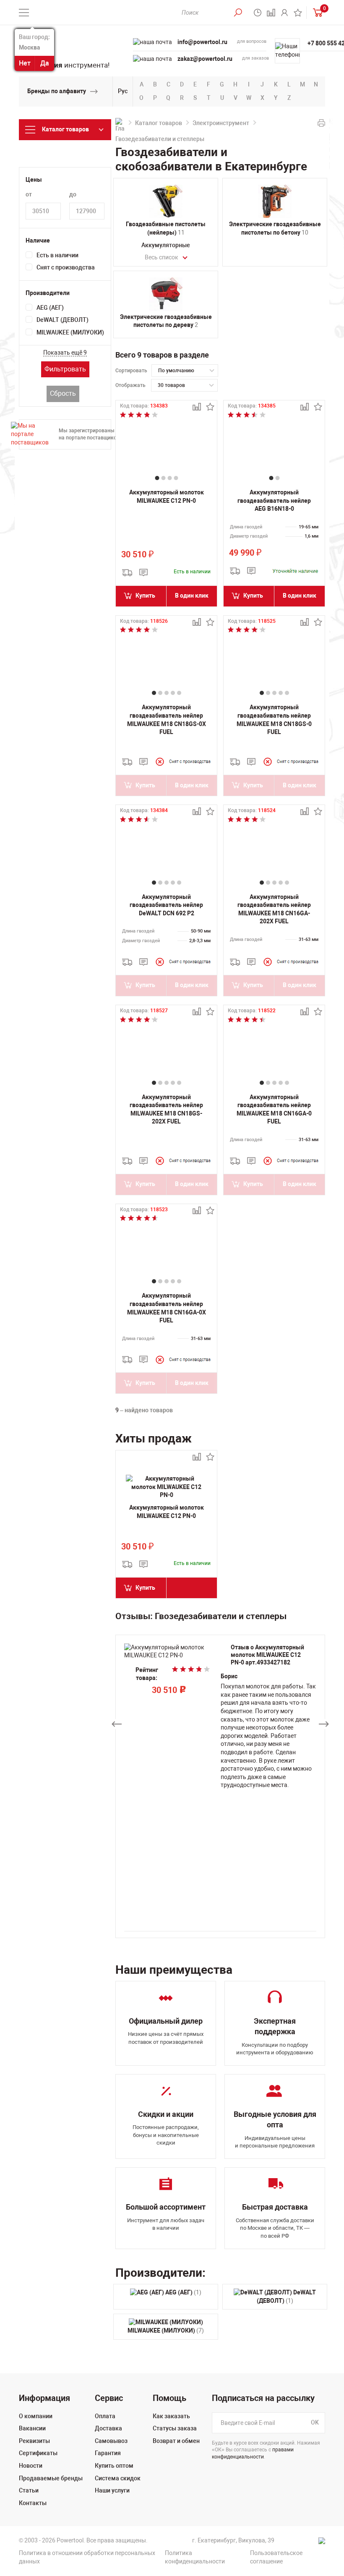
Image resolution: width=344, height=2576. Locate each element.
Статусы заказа (175, 2428)
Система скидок (118, 2478)
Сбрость (63, 393)
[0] (316, 12)
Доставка (108, 2428)
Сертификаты (38, 2453)
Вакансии (32, 2428)
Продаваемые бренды (51, 2478)
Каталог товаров (159, 123)
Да (45, 63)
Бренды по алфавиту (57, 91)
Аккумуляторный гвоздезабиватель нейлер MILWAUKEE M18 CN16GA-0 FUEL (274, 1109)
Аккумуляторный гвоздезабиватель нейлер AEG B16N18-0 (274, 500)
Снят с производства (66, 267)
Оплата (105, 2416)
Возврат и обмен (176, 2441)
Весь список (162, 257)
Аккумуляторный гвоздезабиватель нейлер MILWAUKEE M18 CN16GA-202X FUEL (274, 909)
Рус (123, 91)
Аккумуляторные (166, 245)
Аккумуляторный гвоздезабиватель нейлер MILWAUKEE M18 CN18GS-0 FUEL (274, 720)
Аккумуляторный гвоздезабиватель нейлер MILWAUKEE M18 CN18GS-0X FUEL (167, 720)
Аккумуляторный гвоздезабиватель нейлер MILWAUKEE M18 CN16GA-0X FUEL (167, 1308)
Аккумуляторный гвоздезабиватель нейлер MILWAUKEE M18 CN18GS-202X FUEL (166, 1109)
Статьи (29, 2490)
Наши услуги (112, 2490)
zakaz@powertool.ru (205, 59)
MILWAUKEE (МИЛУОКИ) (70, 332)
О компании (36, 2416)
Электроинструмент (221, 123)
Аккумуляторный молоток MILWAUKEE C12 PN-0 (167, 496)
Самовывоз (111, 2441)
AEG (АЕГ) (50, 308)
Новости (31, 2466)
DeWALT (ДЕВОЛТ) (63, 320)
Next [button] (324, 1724)
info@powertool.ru (202, 42)
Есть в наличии (57, 255)
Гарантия (108, 2453)
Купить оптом (114, 2466)
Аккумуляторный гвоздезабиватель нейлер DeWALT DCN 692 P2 (166, 905)
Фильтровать (65, 369)
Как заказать (171, 2416)
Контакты (33, 2503)
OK (315, 2422)
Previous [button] (117, 1724)
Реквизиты (34, 2441)
